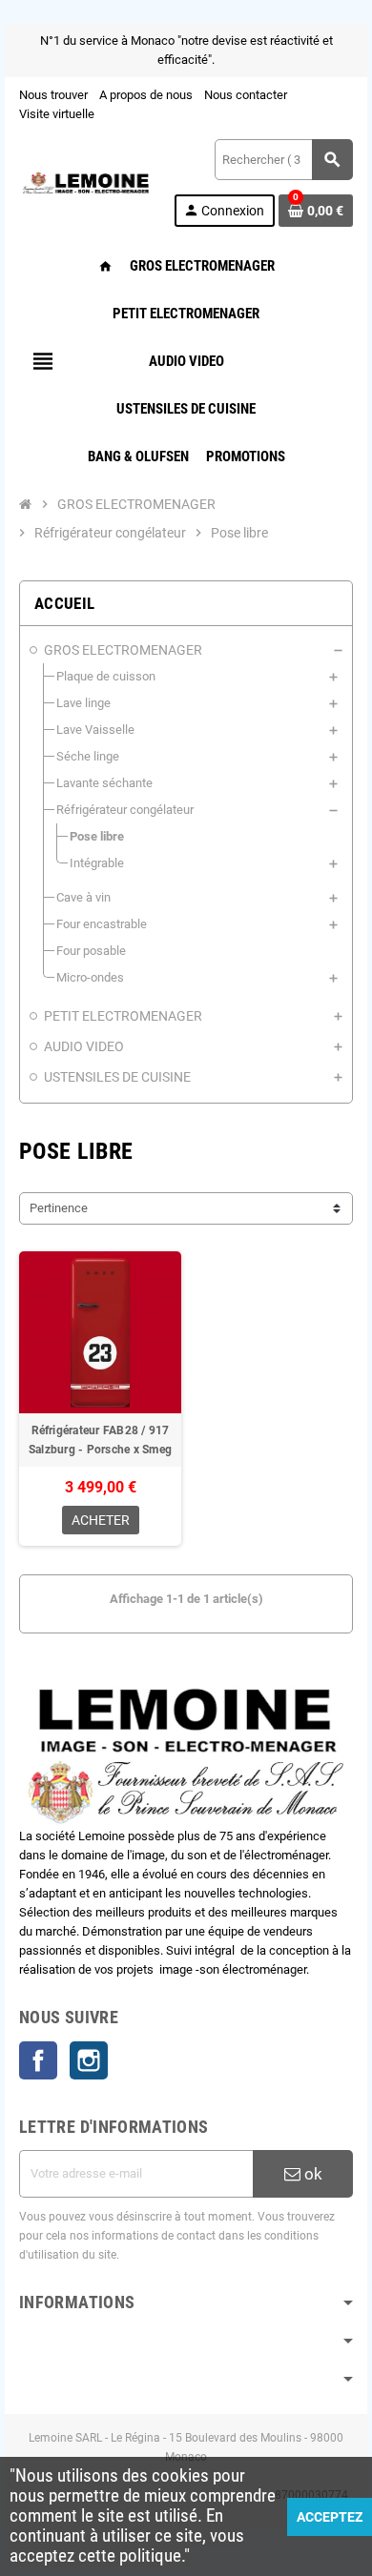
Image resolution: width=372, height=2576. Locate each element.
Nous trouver (53, 95)
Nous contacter (246, 95)
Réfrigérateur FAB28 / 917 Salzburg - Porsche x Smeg (100, 1440)
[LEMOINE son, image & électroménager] (86, 182)
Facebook (38, 2060)
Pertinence (59, 1208)
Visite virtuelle (57, 114)
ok (311, 2174)
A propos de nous (146, 95)
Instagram (89, 2060)
